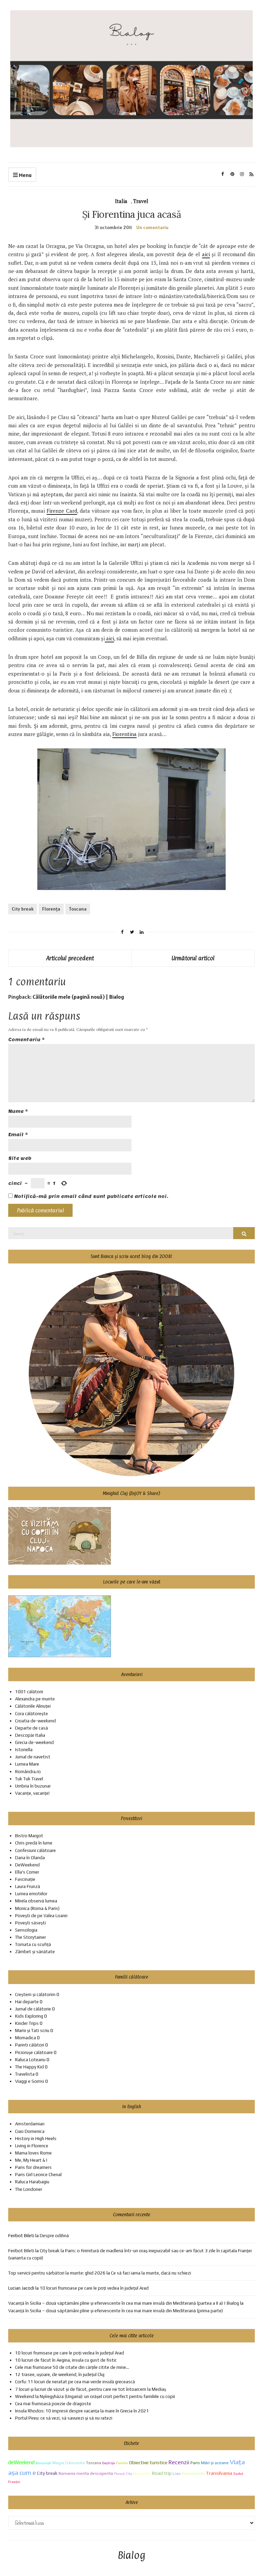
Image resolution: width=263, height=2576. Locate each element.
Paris (195, 2463)
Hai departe (27, 2002)
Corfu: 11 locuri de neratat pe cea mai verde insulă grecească (75, 2382)
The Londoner (29, 2189)
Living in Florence (32, 2146)
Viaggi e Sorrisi (30, 2081)
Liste (177, 2473)
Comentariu (27, 1040)
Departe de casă (32, 1728)
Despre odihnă (54, 2236)
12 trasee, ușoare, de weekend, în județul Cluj (60, 2375)
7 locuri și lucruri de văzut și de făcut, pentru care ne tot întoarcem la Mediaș (91, 2389)
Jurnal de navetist (33, 1757)
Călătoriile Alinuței (33, 1706)
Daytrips (109, 2463)
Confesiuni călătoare (35, 1850)
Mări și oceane (215, 2463)
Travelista (25, 2074)
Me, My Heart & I (31, 2160)
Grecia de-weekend (34, 1742)
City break (23, 909)
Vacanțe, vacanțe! (32, 1793)
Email (18, 1135)
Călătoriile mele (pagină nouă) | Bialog (78, 997)
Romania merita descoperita (86, 2473)
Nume (18, 1111)
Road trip (162, 2473)
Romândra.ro (28, 1772)
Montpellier (142, 2474)
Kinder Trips (27, 2023)
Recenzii (179, 2462)
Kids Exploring (29, 2016)
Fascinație (25, 1879)
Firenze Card (62, 511)
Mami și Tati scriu (32, 2031)
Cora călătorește (32, 1714)
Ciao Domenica (30, 2131)
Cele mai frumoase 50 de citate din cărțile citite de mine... (72, 2367)
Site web (20, 1158)
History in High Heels (36, 2139)
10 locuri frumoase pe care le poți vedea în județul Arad (94, 2288)
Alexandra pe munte (35, 1699)
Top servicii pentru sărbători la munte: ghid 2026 (57, 2273)
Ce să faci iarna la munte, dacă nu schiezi (151, 2273)
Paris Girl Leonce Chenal (38, 2175)
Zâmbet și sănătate (35, 1952)
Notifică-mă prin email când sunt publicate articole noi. (91, 1196)
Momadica (26, 2038)
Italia (121, 201)
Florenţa (51, 909)
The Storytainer (30, 1937)
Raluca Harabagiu (32, 2182)
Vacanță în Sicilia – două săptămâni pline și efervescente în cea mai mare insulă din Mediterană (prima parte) (116, 2311)
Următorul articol (193, 958)
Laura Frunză (28, 1886)
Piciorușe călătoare (34, 2052)
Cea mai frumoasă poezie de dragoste (53, 2404)
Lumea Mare (27, 1764)
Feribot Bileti (21, 2251)
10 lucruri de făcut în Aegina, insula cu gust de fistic (66, 2360)
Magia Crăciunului (69, 2463)
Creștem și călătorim (35, 1995)
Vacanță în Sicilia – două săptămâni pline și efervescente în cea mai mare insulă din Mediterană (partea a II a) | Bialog (124, 2303)
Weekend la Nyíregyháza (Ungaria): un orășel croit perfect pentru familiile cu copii (95, 2396)
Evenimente (193, 2473)
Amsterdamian (30, 2124)
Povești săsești (30, 1923)
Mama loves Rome (33, 2153)
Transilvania (219, 2473)
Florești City (123, 2474)
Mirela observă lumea (36, 1901)
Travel (141, 201)
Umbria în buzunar (33, 1786)
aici (206, 254)
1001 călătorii (29, 1692)
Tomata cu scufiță (33, 1944)
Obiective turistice (148, 2462)
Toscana (78, 909)
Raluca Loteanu (30, 2060)
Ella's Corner (27, 1872)
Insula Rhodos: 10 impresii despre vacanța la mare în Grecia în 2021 (82, 2411)
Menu (25, 175)
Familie (122, 2463)
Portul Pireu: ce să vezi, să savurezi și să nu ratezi (64, 2418)
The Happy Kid (29, 2067)
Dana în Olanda (30, 1858)
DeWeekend (27, 1865)
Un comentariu (152, 227)
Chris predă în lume (34, 1843)
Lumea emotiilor (31, 1894)
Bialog (132, 2556)
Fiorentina (124, 734)
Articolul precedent (70, 958)
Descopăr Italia (30, 1735)
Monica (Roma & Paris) (37, 1908)
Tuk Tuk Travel (29, 1779)
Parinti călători (30, 2045)
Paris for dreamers (33, 2167)
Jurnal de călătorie (33, 2009)
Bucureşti (43, 2463)
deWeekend (21, 2462)
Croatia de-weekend (35, 1721)
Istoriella (24, 1750)
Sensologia (26, 1930)
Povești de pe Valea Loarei (41, 1916)
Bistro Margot (29, 1836)
